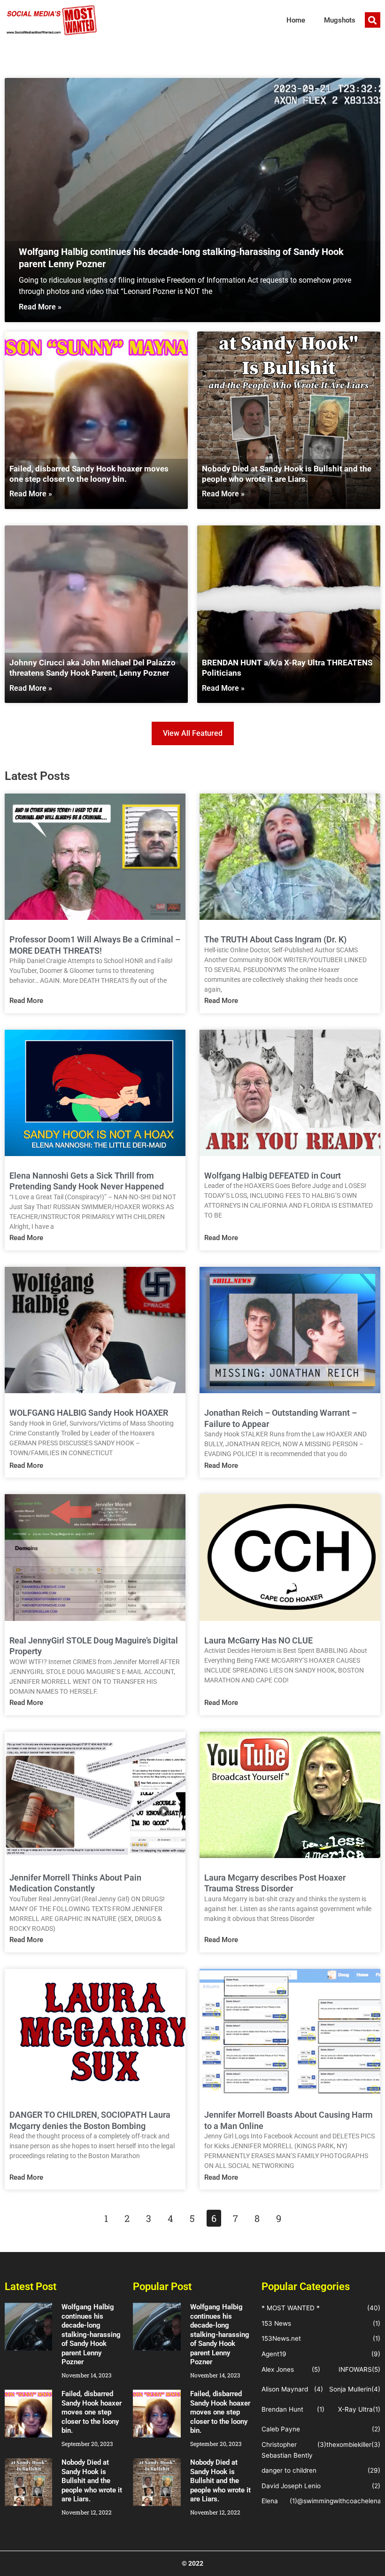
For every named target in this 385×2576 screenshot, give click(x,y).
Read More (26, 1001)
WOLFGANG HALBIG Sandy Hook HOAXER (89, 1413)
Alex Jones (278, 2369)
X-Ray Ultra (355, 2409)
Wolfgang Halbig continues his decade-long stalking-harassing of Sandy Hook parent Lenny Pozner (91, 2334)
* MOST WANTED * (291, 2308)
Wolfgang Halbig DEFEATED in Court (273, 1176)
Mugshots (340, 20)
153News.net (281, 2338)
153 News (276, 2323)
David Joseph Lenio (291, 2486)
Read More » (40, 307)
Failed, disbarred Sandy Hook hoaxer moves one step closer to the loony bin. (92, 2412)
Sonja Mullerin (350, 2389)
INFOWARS (355, 2369)
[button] (373, 20)
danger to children (289, 2470)
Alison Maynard (285, 2389)
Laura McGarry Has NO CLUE (258, 1640)
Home (296, 20)
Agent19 (274, 2354)
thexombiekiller (349, 2445)
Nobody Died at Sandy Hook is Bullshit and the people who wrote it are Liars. (92, 2481)
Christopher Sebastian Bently (287, 2450)
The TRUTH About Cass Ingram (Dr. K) (275, 939)
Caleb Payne (281, 2429)
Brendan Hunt (282, 2409)
